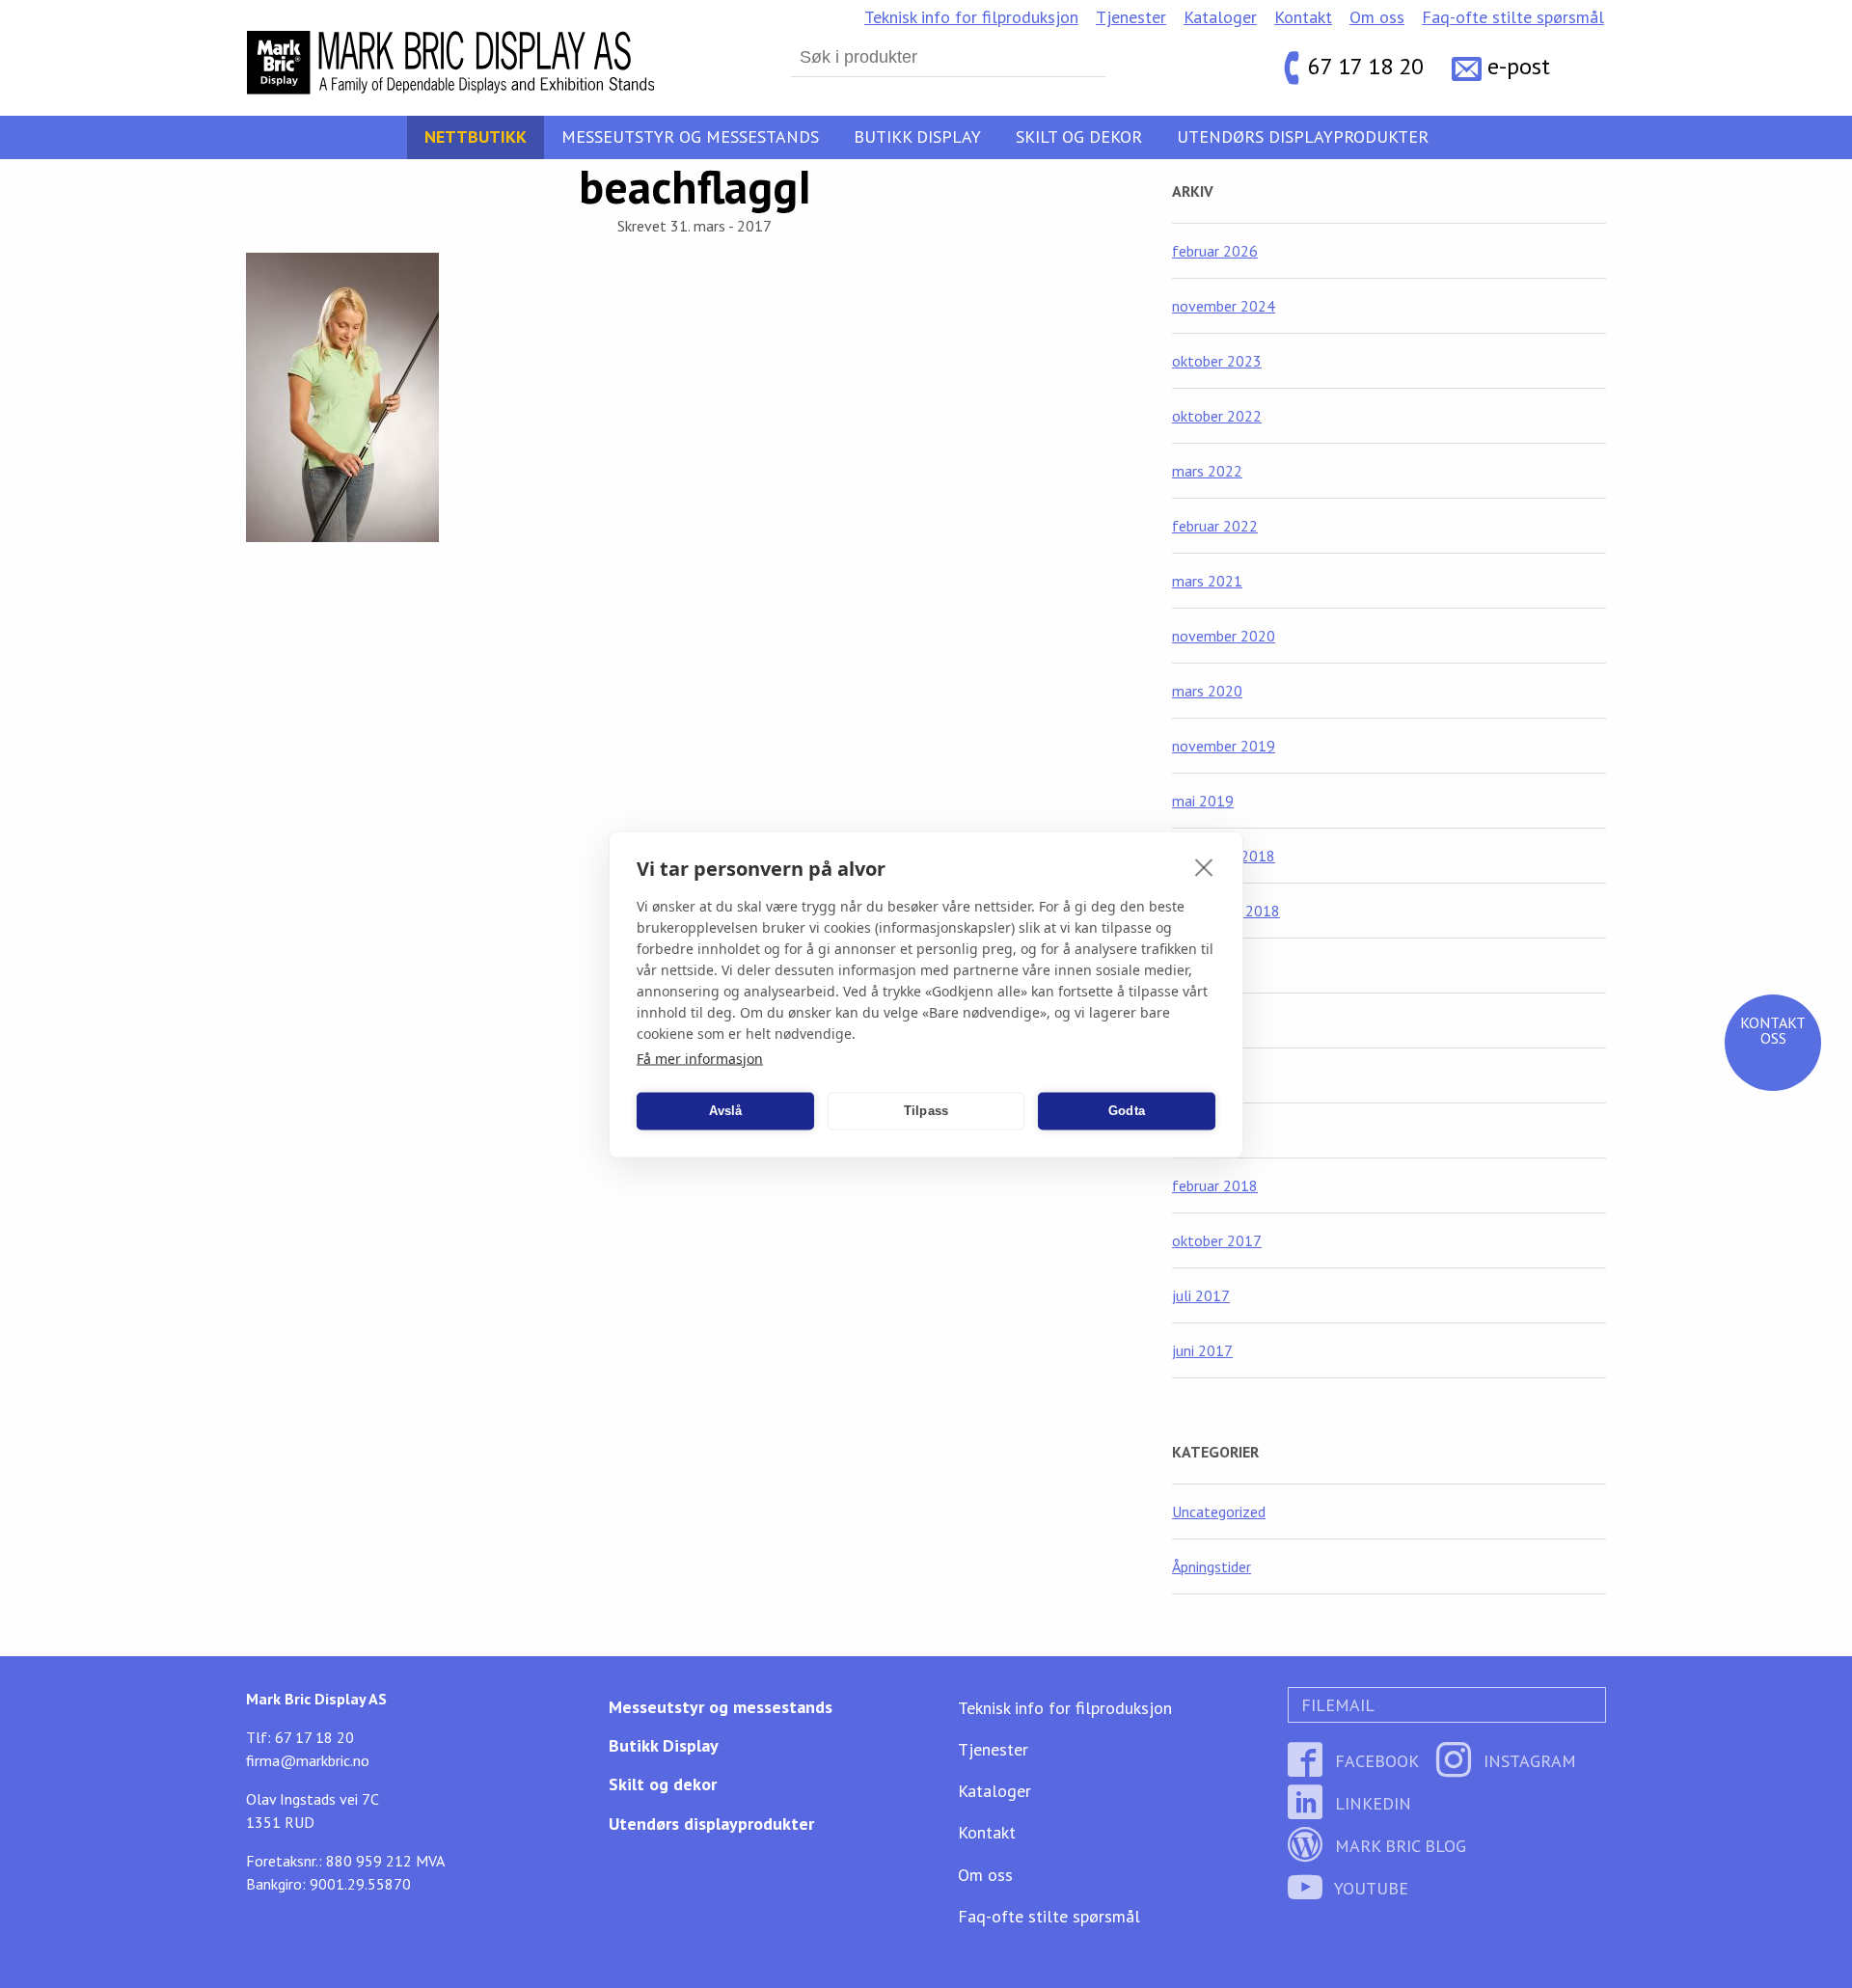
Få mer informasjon (700, 1058)
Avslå (726, 1111)
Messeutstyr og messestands (690, 136)
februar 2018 (1215, 1185)
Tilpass (926, 1111)
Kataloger (1220, 17)
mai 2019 (1203, 801)
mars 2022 (1207, 471)
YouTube (1369, 1888)
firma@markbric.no (308, 1760)
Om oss (1377, 17)
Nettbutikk (476, 136)
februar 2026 (1215, 251)
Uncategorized (1219, 1511)
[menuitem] (971, 17)
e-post (1519, 67)
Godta (1127, 1111)
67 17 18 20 (1366, 67)
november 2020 (1224, 636)
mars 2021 (1207, 581)
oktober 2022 (1217, 416)
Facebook (1375, 1761)
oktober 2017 (1217, 1240)
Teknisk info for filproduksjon (971, 17)
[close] (1204, 866)
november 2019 (1224, 746)
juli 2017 (1201, 1295)
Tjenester (1131, 17)
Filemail (1335, 1705)
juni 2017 (1202, 1350)
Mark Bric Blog (1398, 1846)
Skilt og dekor (1079, 136)
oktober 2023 (1217, 361)
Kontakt (1303, 17)
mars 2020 (1207, 691)
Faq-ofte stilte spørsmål (1513, 17)
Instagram (1527, 1761)
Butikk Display (917, 136)
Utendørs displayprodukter (1303, 136)
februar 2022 (1215, 526)
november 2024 (1224, 306)
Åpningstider (1212, 1566)
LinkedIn (1371, 1803)
